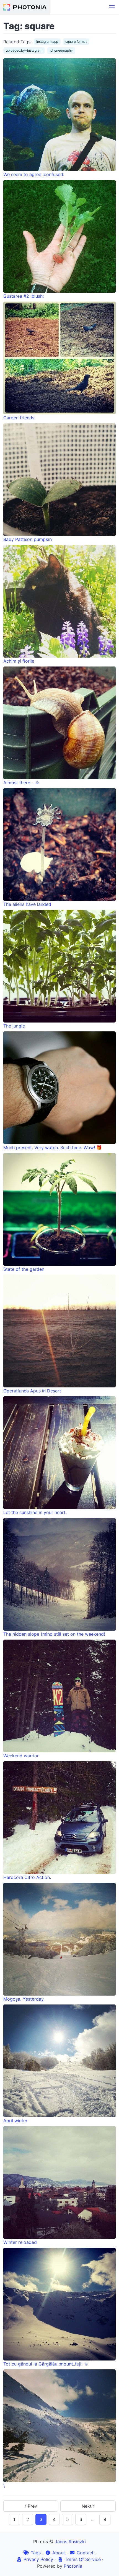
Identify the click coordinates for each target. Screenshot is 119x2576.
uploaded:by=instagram (24, 50)
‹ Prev (31, 2506)
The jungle (14, 1026)
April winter (15, 2121)
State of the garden (24, 1269)
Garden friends (19, 418)
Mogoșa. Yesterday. (24, 1999)
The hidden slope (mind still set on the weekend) (54, 1634)
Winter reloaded (20, 2242)
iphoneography (61, 50)
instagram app (47, 42)
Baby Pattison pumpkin (28, 539)
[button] (112, 7)
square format (76, 42)
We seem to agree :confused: (34, 174)
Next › (88, 2506)
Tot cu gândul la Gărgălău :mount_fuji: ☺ (46, 2364)
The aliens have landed (27, 904)
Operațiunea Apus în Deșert (32, 1391)
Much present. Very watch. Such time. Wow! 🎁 (53, 1147)
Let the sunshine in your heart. (35, 1512)
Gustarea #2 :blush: (24, 296)
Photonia (73, 2566)
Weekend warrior (21, 1756)
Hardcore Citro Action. (27, 1877)
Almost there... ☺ (21, 783)
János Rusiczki (70, 2542)
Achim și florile (19, 661)
